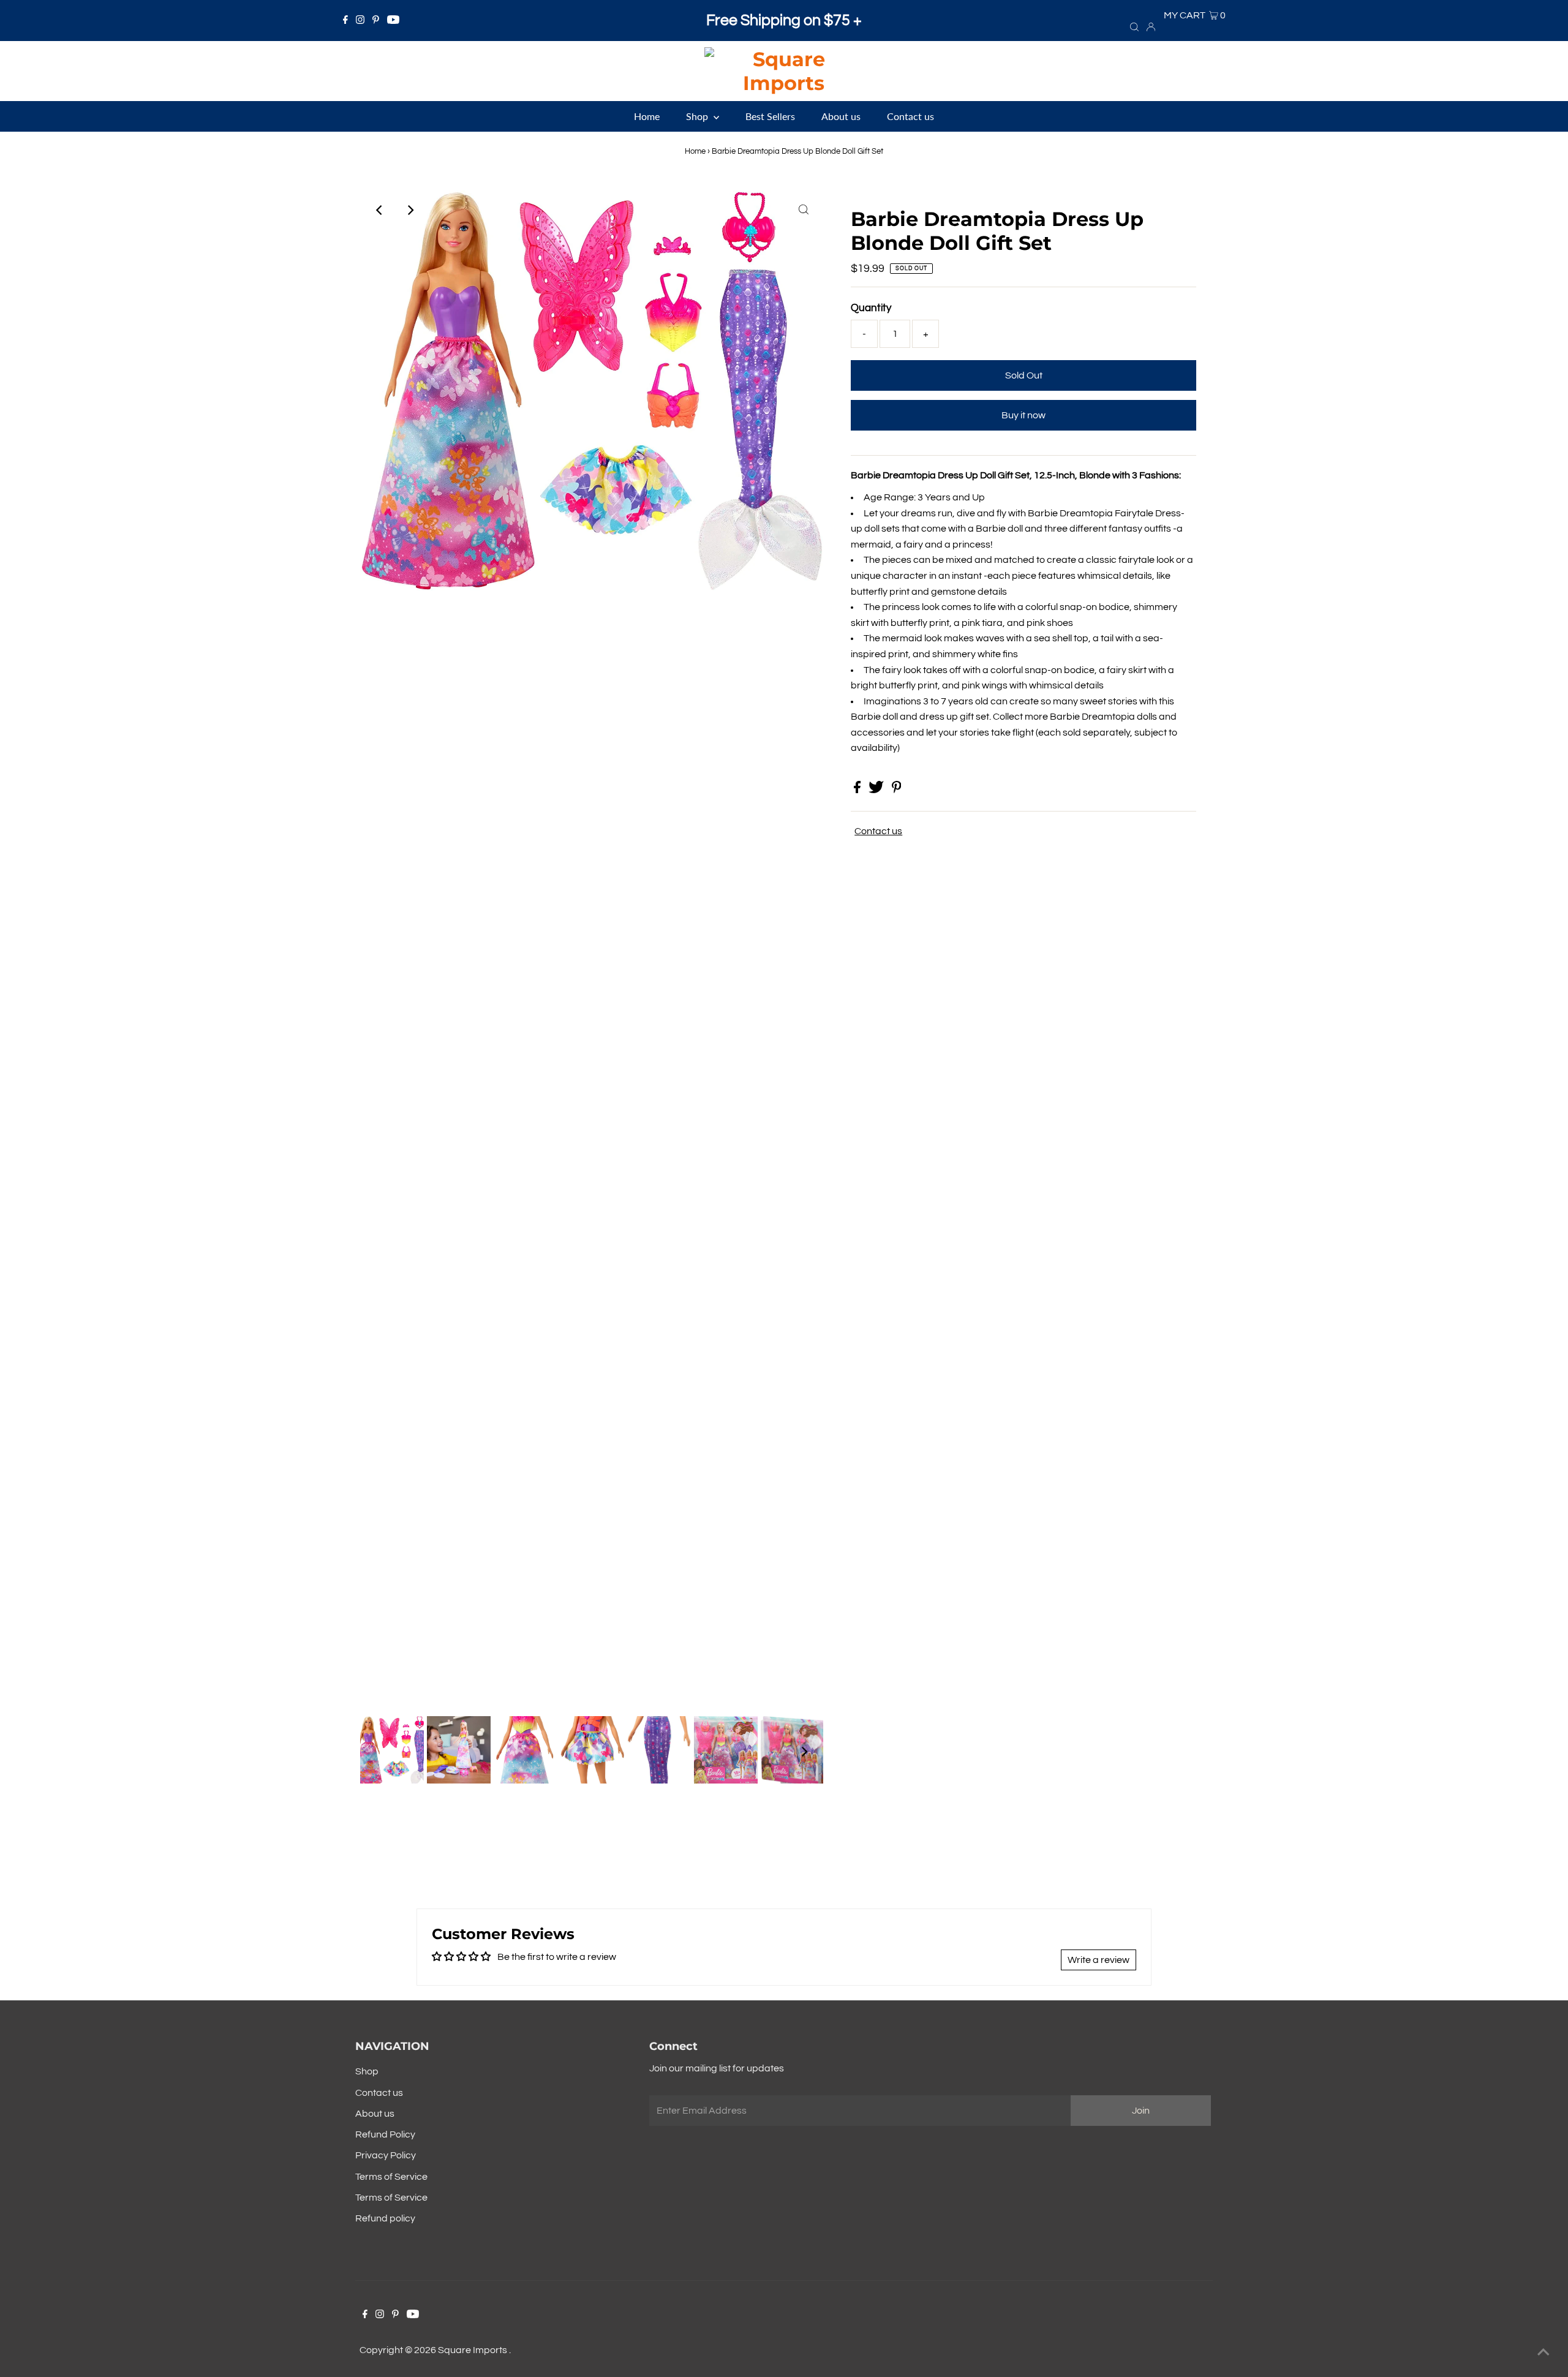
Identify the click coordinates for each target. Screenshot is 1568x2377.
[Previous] (380, 210)
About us (375, 2114)
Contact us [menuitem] (910, 116)
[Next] (410, 210)
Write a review (1099, 1960)
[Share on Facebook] (858, 790)
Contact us (878, 831)
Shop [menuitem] (698, 116)
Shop (367, 2071)
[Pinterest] (376, 21)
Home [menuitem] (647, 116)
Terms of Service (391, 2177)
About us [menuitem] (841, 116)
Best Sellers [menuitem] (770, 116)
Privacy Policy (386, 2155)
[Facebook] (345, 21)
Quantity (871, 308)
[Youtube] (393, 21)
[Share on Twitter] (877, 790)
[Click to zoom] (804, 210)
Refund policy (385, 2218)
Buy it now (1023, 415)
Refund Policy (385, 2134)
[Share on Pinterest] (897, 790)
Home (695, 151)
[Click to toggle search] (1134, 26)
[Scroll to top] (1543, 2353)
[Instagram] (360, 21)
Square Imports (473, 2350)
